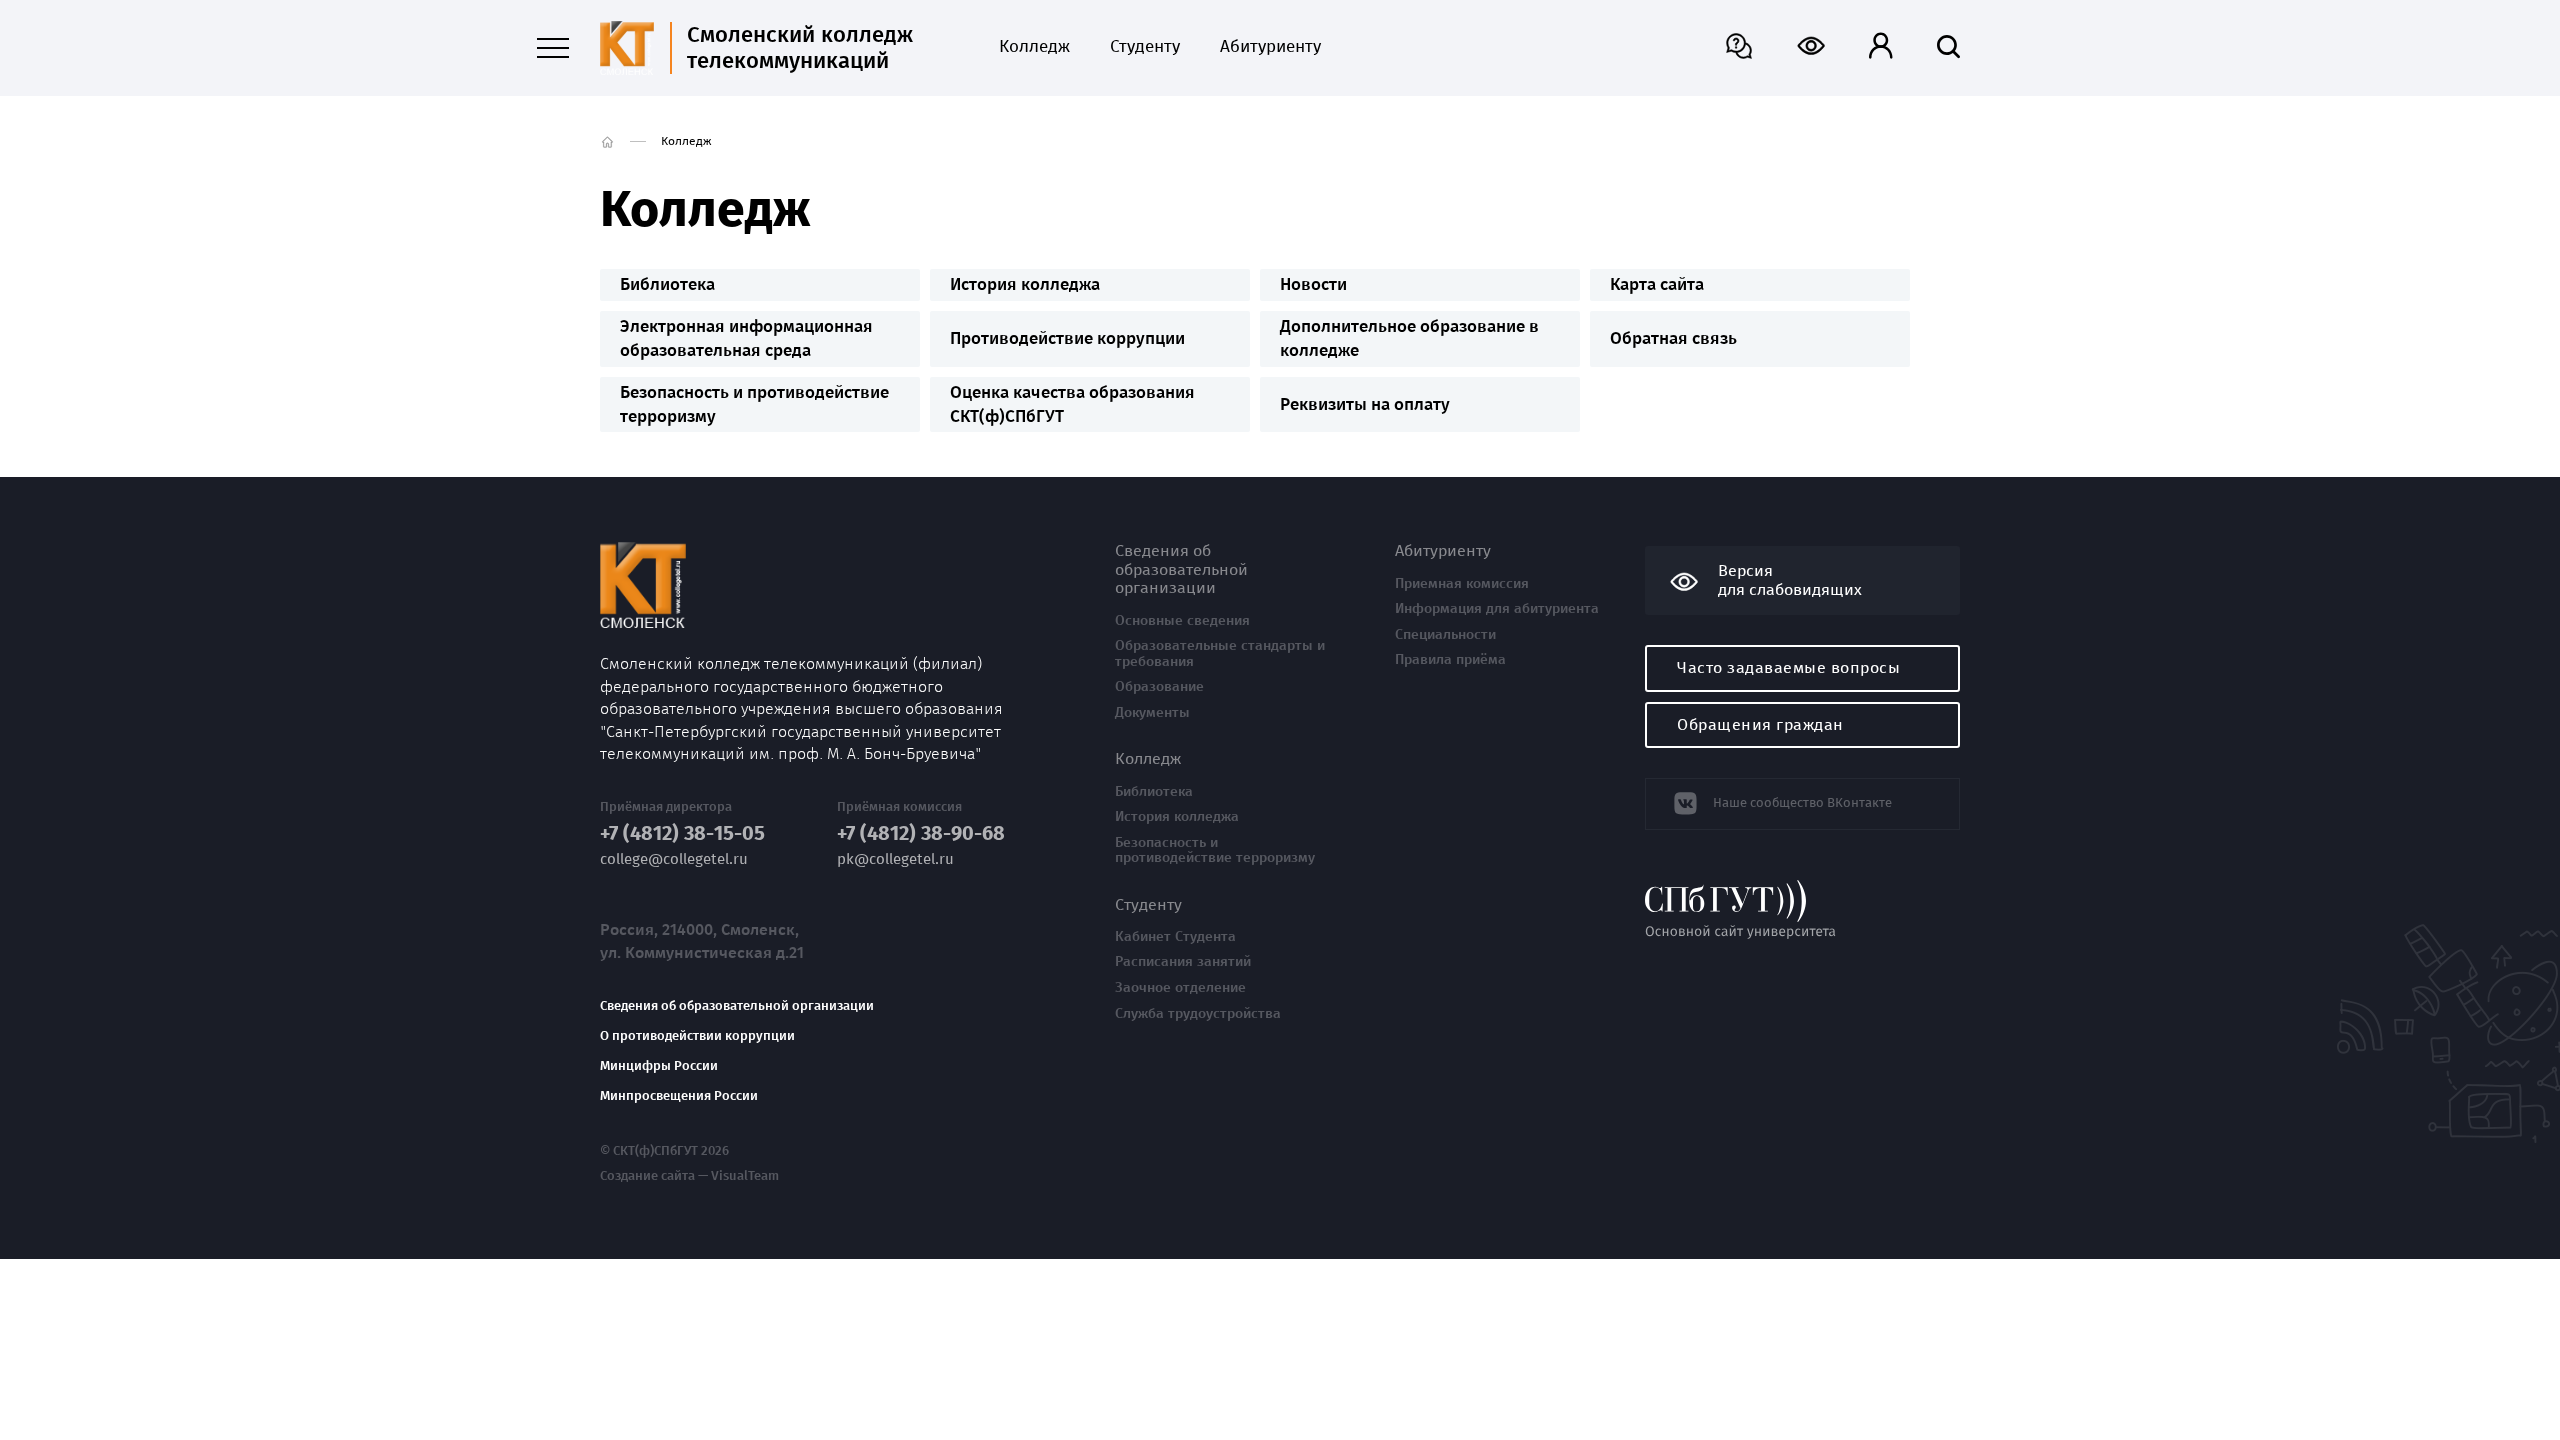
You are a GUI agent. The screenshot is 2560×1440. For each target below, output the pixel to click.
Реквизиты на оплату (1365, 404)
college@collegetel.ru (674, 859)
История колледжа (1025, 284)
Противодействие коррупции (1067, 338)
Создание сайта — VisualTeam (689, 1176)
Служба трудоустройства (1198, 1014)
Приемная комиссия (1462, 584)
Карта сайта (1657, 284)
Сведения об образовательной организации (737, 1006)
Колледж (1034, 47)
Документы (1152, 713)
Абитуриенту (1270, 47)
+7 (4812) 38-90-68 (921, 833)
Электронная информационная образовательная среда (746, 338)
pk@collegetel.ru (895, 859)
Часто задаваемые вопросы (1788, 667)
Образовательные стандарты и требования (1220, 653)
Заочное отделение (1180, 988)
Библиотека (667, 284)
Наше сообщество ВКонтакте (1802, 802)
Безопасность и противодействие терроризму (754, 404)
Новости (1313, 284)
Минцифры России (659, 1066)
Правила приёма (1450, 660)
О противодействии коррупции (697, 1036)
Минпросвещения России (679, 1096)
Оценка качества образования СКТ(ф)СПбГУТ (1072, 404)
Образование (1159, 687)
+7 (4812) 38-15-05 (682, 833)
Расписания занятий (1183, 962)
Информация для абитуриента (1497, 609)
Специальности (1445, 635)
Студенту (1145, 47)
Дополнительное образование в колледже (1409, 338)
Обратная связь (1673, 338)
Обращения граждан (1760, 724)
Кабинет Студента (1175, 937)
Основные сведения (1182, 621)
